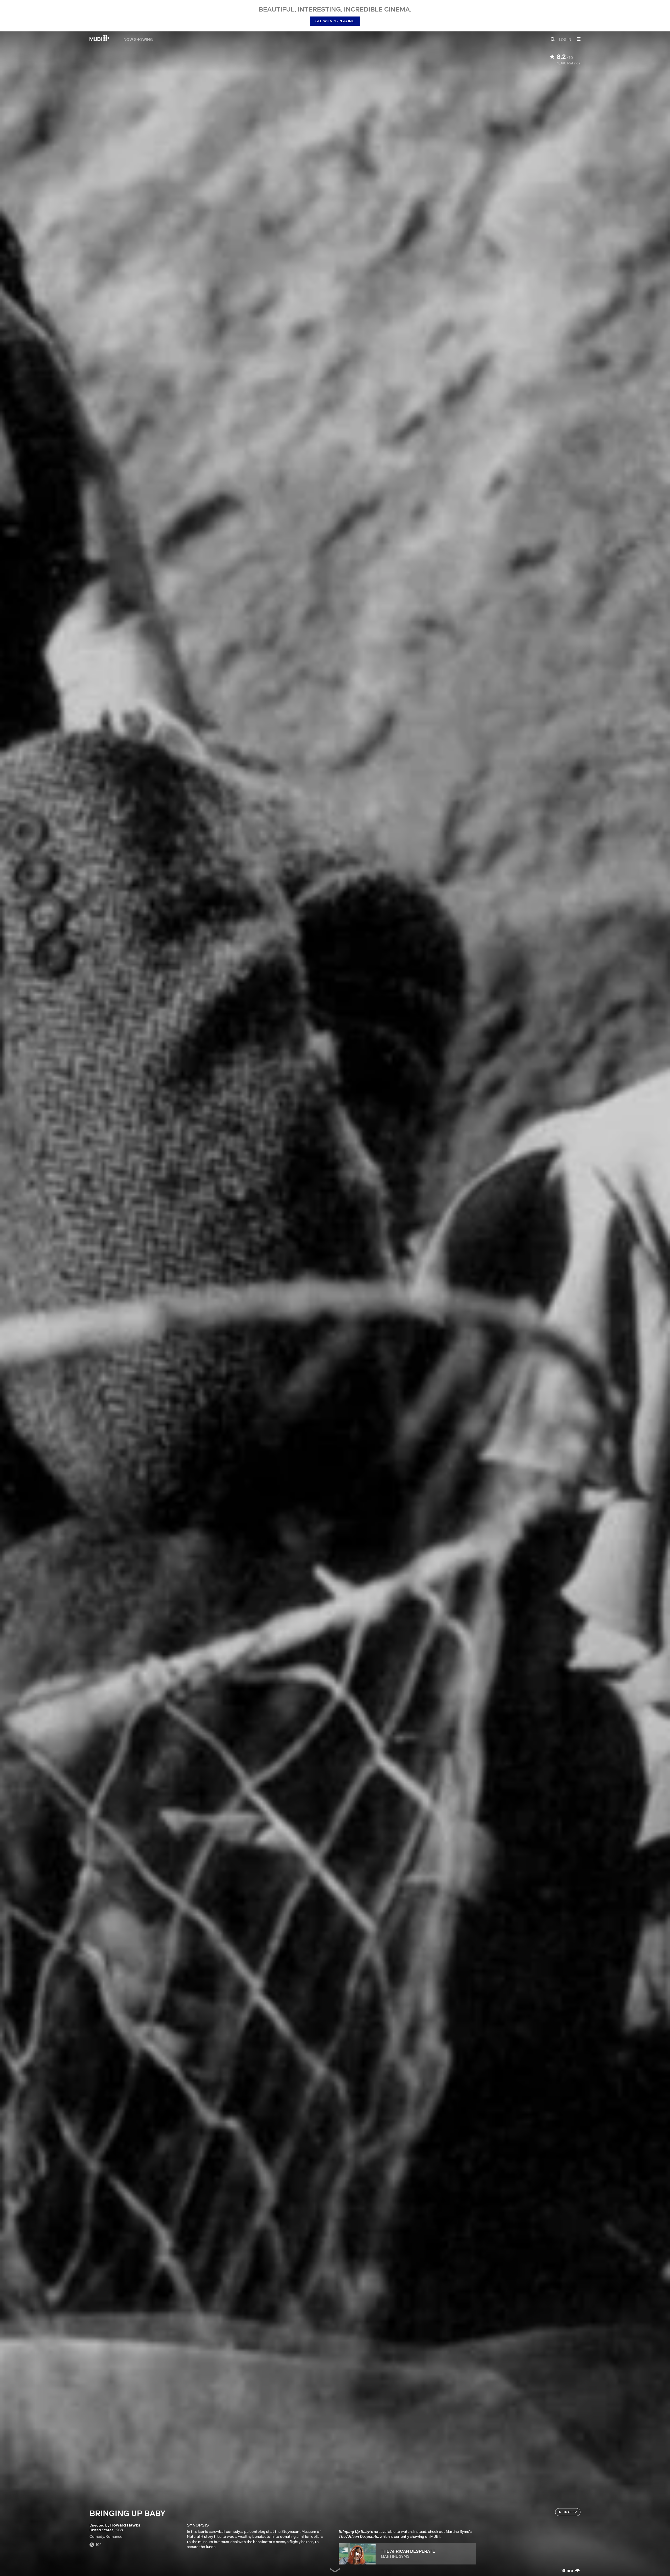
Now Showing (138, 39)
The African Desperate (408, 2551)
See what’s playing (335, 21)
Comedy (97, 2536)
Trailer (570, 2512)
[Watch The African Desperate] (357, 2554)
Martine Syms (395, 2556)
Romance (114, 2536)
